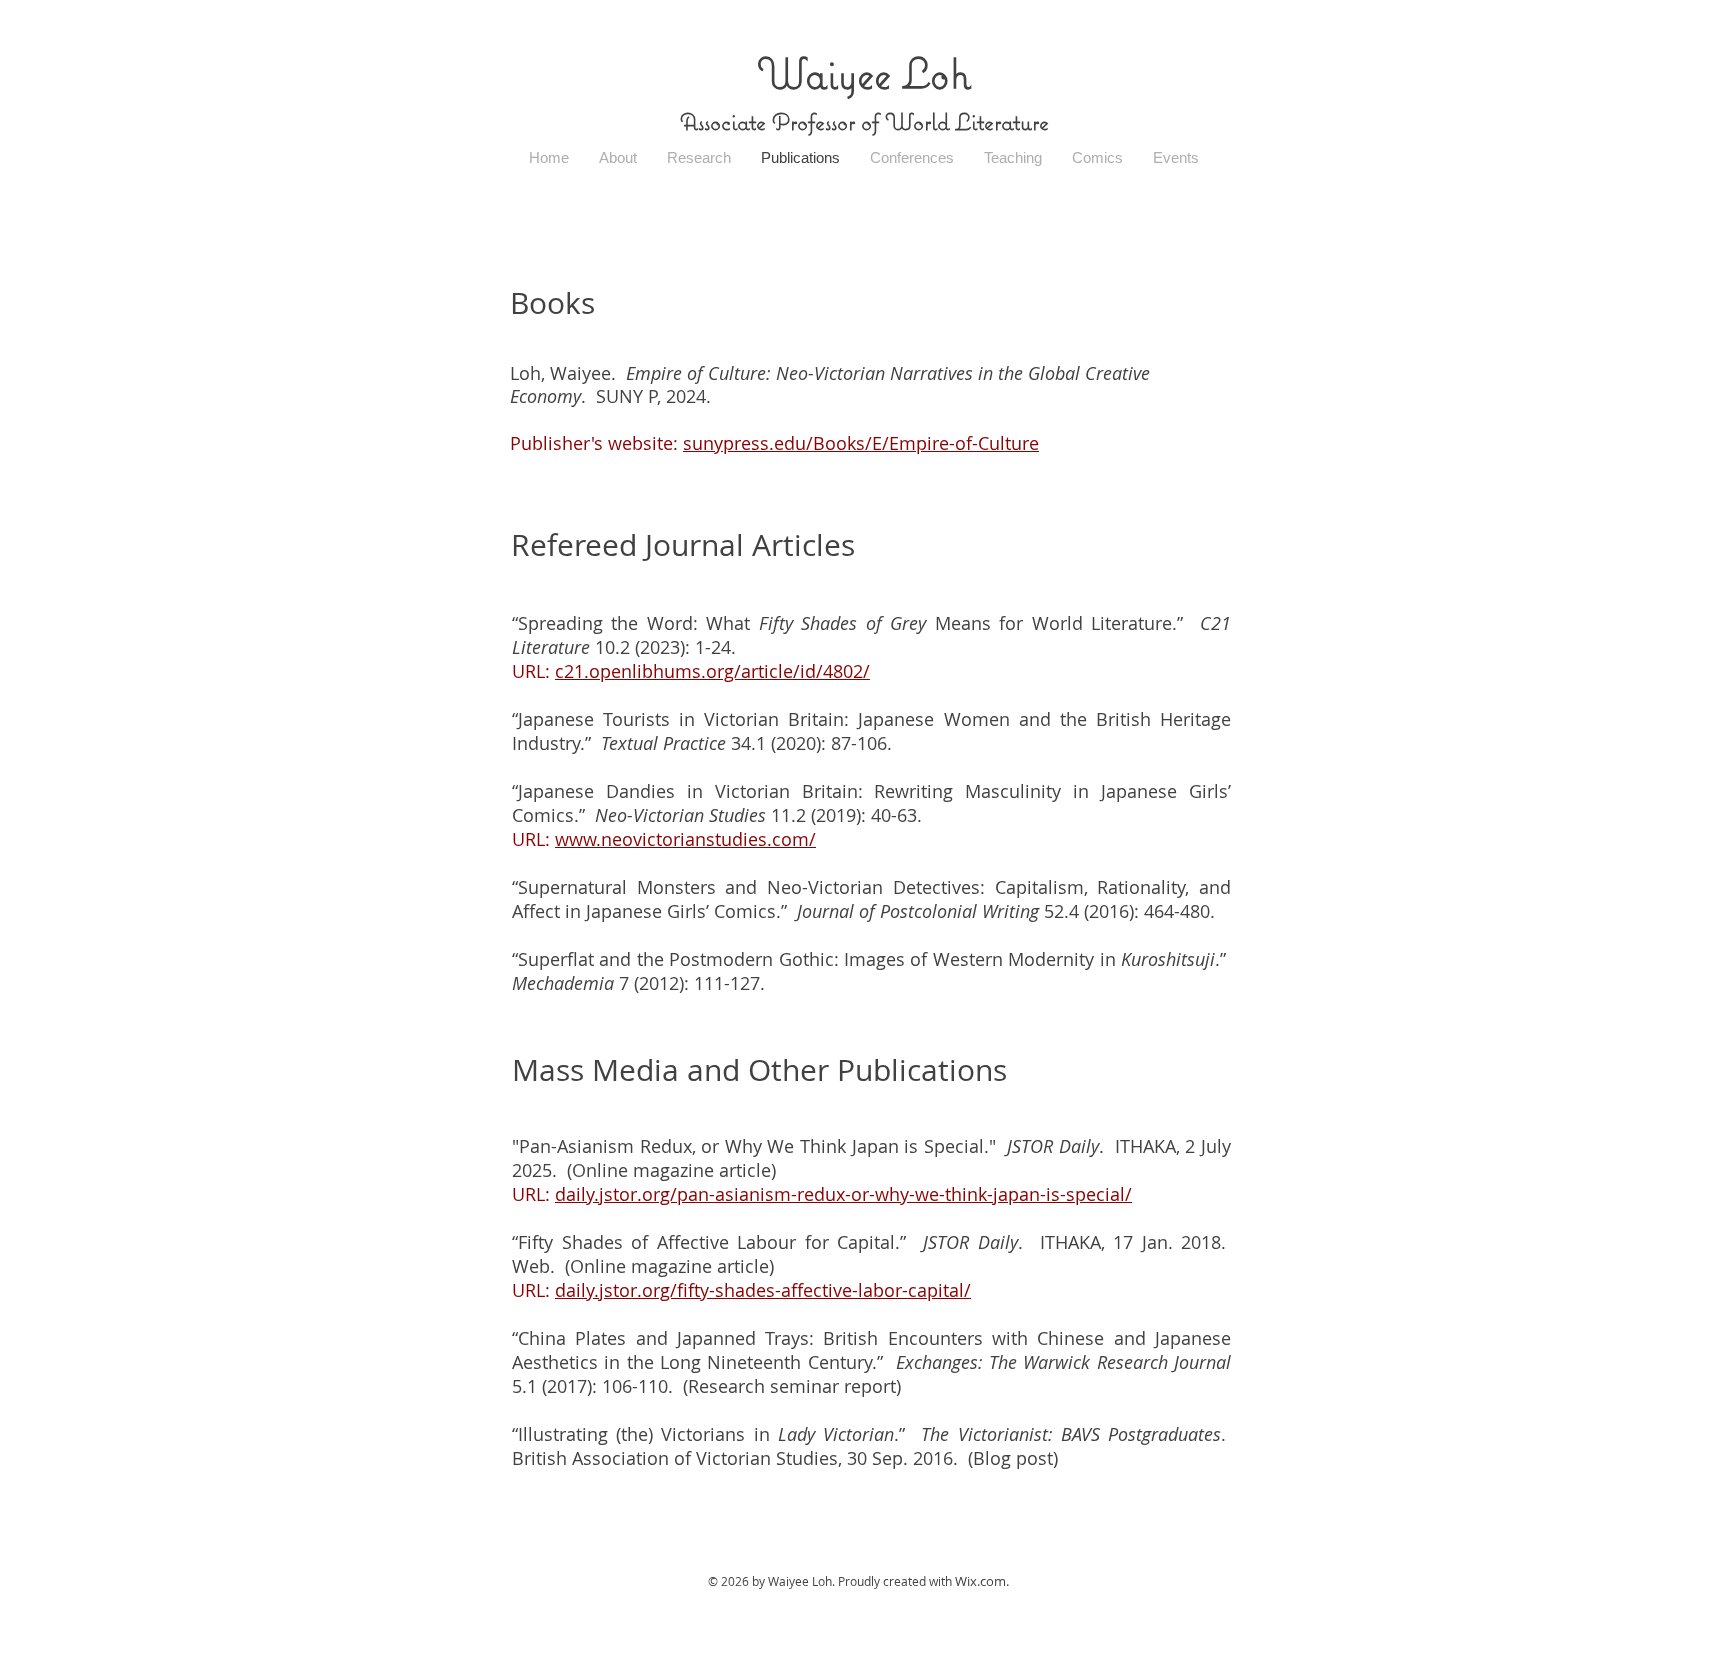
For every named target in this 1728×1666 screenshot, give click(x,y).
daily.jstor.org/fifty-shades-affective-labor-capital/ (763, 1290)
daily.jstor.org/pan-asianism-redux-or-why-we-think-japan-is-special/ (843, 1194)
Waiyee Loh (864, 73)
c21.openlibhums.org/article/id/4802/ (712, 671)
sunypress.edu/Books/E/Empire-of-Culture (861, 443)
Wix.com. (982, 1581)
